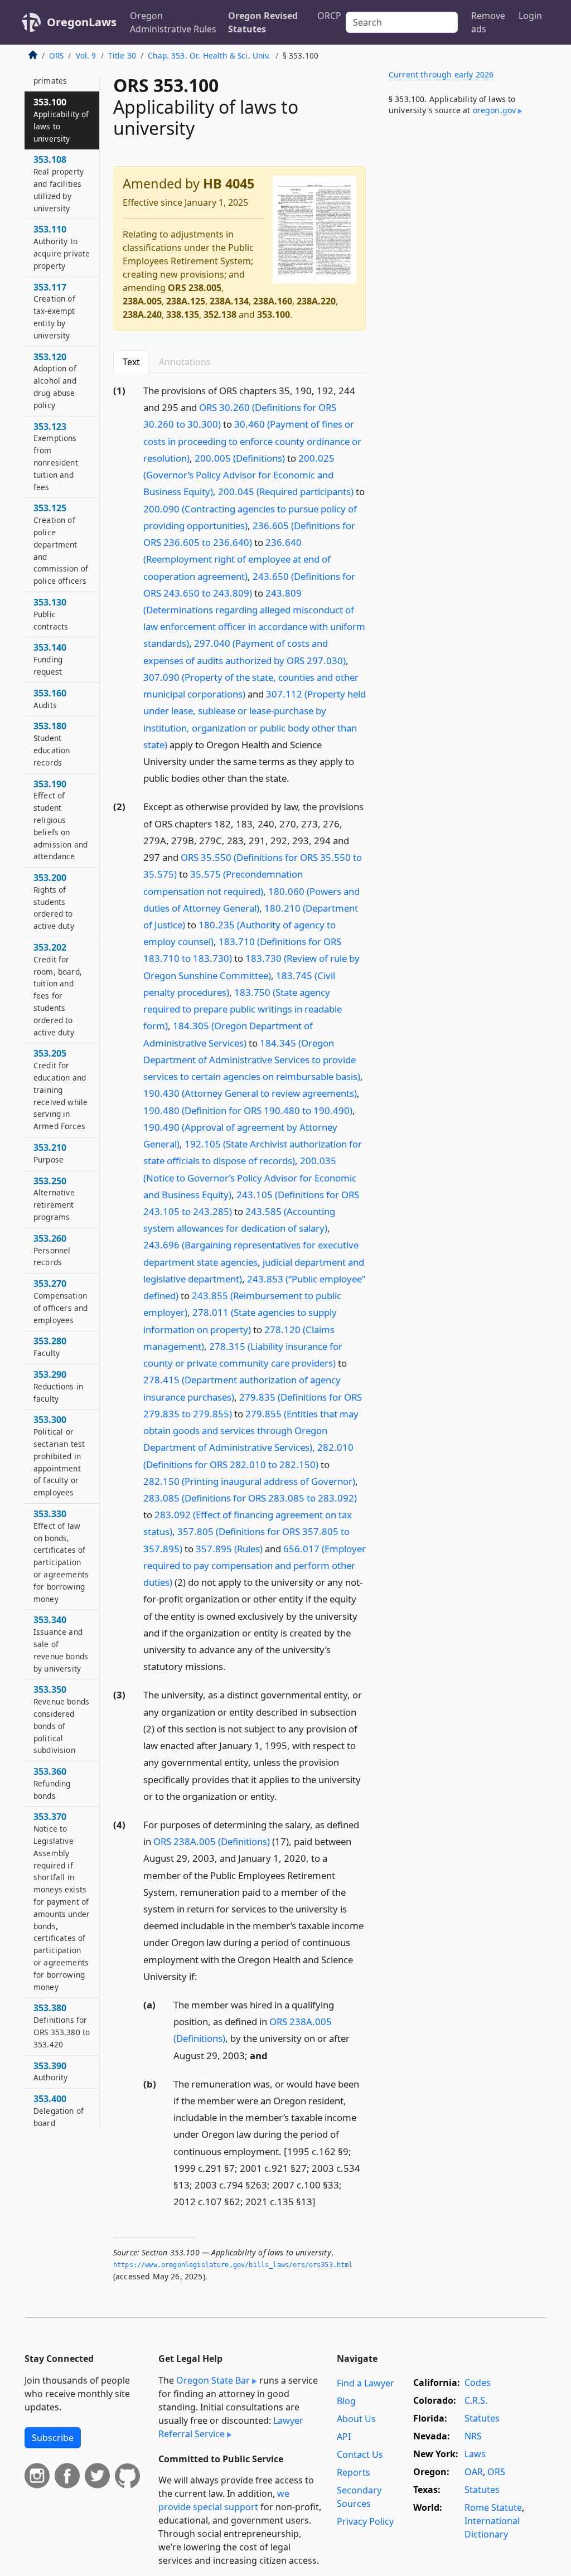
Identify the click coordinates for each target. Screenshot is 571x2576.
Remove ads (488, 22)
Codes (478, 2383)
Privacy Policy (365, 2521)
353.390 (50, 2071)
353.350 (61, 1719)
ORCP (329, 16)
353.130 (51, 614)
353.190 (61, 820)
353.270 (61, 1301)
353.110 (62, 247)
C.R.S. (476, 2400)
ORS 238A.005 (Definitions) (212, 1841)
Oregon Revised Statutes (263, 22)
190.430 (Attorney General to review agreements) (250, 1093)
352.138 (220, 314)
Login (530, 16)
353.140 (50, 659)
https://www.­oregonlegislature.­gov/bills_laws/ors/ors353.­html (233, 2265)
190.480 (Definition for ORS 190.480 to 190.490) (248, 1110)
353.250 (54, 1199)
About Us (356, 2419)
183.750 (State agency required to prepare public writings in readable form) (243, 1009)
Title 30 (122, 55)
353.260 (52, 1250)
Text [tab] (131, 362)
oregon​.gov (495, 110)
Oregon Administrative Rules (173, 22)
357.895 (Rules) (229, 1549)
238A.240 (142, 314)
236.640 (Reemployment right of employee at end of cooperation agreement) (237, 559)
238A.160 (273, 301)
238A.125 (186, 301)
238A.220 (316, 301)
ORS (56, 55)
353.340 (61, 1643)
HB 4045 (229, 183)
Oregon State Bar (213, 2380)
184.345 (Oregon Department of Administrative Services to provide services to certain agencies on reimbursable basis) (252, 1060)
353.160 (50, 699)
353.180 (52, 744)
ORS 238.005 (195, 288)
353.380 (62, 2025)
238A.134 (229, 301)
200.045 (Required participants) (286, 492)
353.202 (58, 989)
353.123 (56, 456)
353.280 (50, 1347)
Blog (346, 2401)
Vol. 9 (86, 55)
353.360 (52, 1783)
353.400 (59, 2116)
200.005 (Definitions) (240, 458)
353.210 (50, 1153)
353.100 (274, 314)
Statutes (482, 2418)
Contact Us (360, 2454)
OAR (474, 2472)
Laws (475, 2454)
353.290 (58, 1386)
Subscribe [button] (53, 2438)
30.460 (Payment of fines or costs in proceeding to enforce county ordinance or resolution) (252, 441)
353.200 (54, 901)
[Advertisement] (463, 211)
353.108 (59, 183)
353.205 (61, 1089)
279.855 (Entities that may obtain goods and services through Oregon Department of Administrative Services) (251, 1430)
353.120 (55, 381)
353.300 (59, 1456)
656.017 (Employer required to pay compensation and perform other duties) (255, 1565)
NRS (473, 2436)
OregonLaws (82, 22)
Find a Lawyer (366, 2383)
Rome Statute (493, 2507)
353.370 (62, 1901)
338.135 (183, 314)
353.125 (61, 544)
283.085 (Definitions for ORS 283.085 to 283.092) (250, 1498)
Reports (354, 2472)
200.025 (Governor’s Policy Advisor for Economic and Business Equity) (239, 475)
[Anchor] (296, 778)
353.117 (54, 311)
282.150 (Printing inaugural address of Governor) (249, 1481)
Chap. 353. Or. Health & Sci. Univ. (209, 55)
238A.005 (142, 301)
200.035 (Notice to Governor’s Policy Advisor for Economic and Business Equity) (250, 1177)
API (344, 2437)
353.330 (61, 1556)
